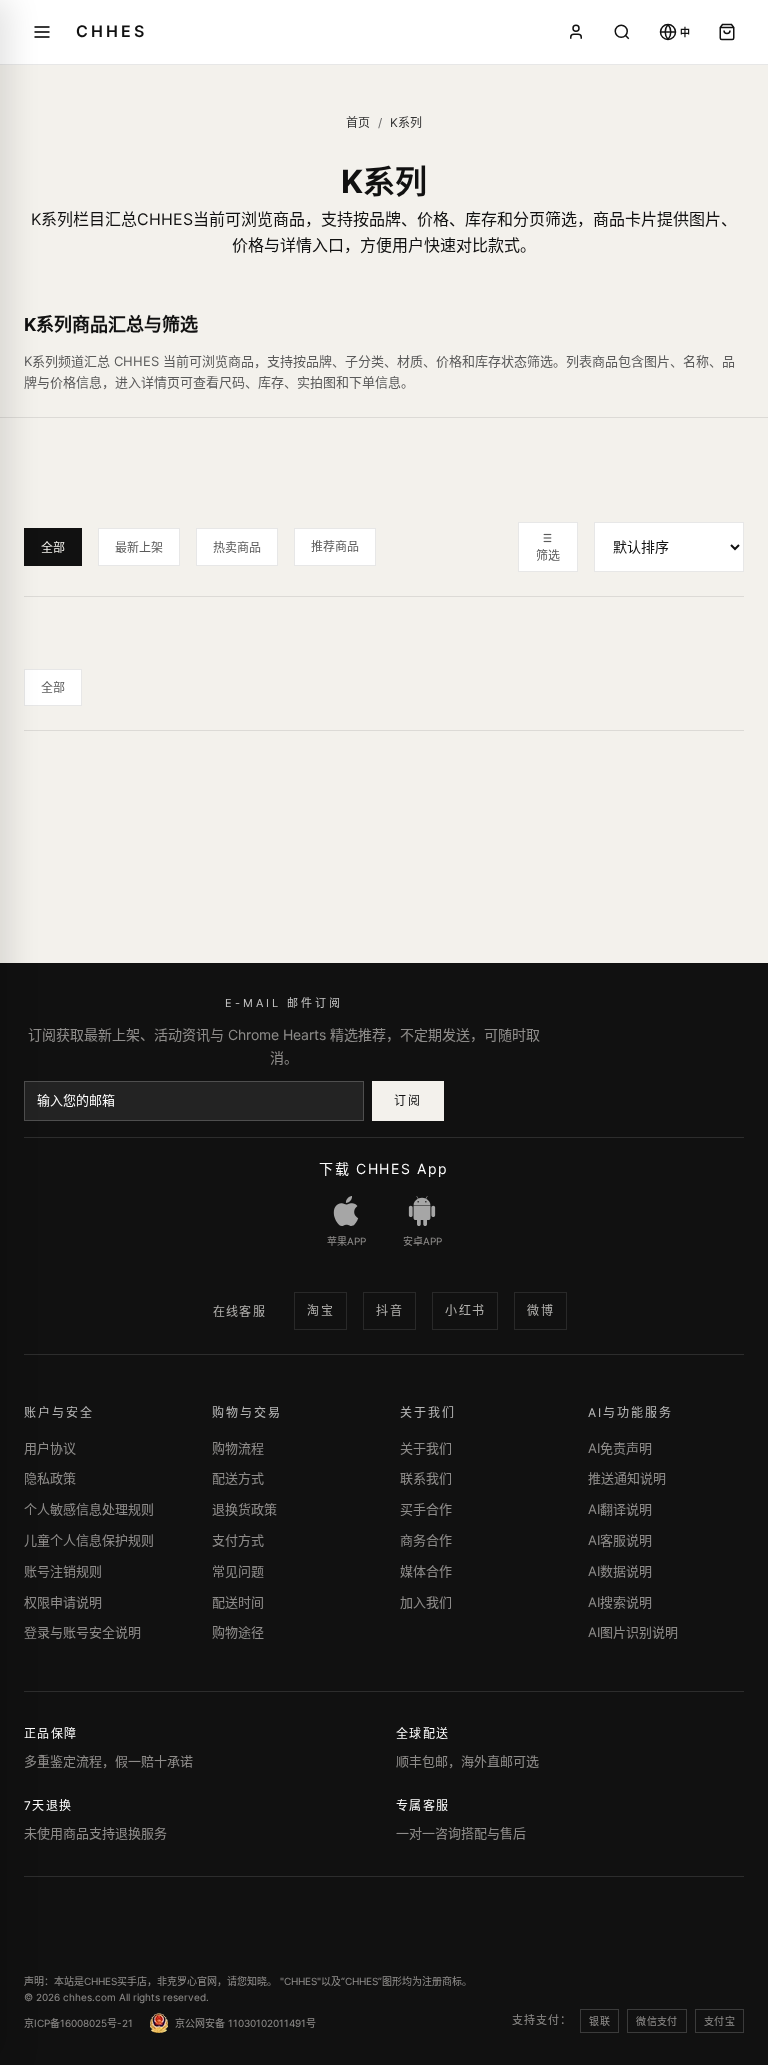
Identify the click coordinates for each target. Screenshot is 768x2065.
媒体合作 (426, 1571)
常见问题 (238, 1571)
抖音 (389, 1310)
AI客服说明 (620, 1540)
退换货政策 (244, 1509)
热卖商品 (237, 547)
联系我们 (426, 1478)
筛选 (548, 555)
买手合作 (426, 1509)
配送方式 (238, 1478)
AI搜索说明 (620, 1602)
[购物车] (727, 32)
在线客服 (240, 1311)
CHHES (111, 31)
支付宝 (719, 2021)
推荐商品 (335, 546)
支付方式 (238, 1540)
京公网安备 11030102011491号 (245, 2023)
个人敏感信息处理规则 (89, 1509)
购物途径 (238, 1632)
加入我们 (426, 1602)
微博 (540, 1310)
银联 (599, 2021)
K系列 (406, 122)
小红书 (465, 1310)
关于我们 (426, 1448)
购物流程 (238, 1448)
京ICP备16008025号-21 (78, 2023)
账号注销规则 (63, 1571)
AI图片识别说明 (633, 1632)
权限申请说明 (63, 1602)
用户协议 (50, 1448)
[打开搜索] (622, 32)
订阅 (407, 1100)
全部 (53, 547)
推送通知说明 (627, 1478)
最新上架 (139, 547)
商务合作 (426, 1540)
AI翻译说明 (620, 1509)
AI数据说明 (620, 1571)
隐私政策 (50, 1478)
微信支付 (657, 2021)
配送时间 (238, 1602)
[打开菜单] (42, 32)
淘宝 (320, 1310)
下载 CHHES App (384, 1168)
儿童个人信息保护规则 (89, 1540)
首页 (358, 122)
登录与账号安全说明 (82, 1632)
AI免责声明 (620, 1448)
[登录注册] (576, 32)
